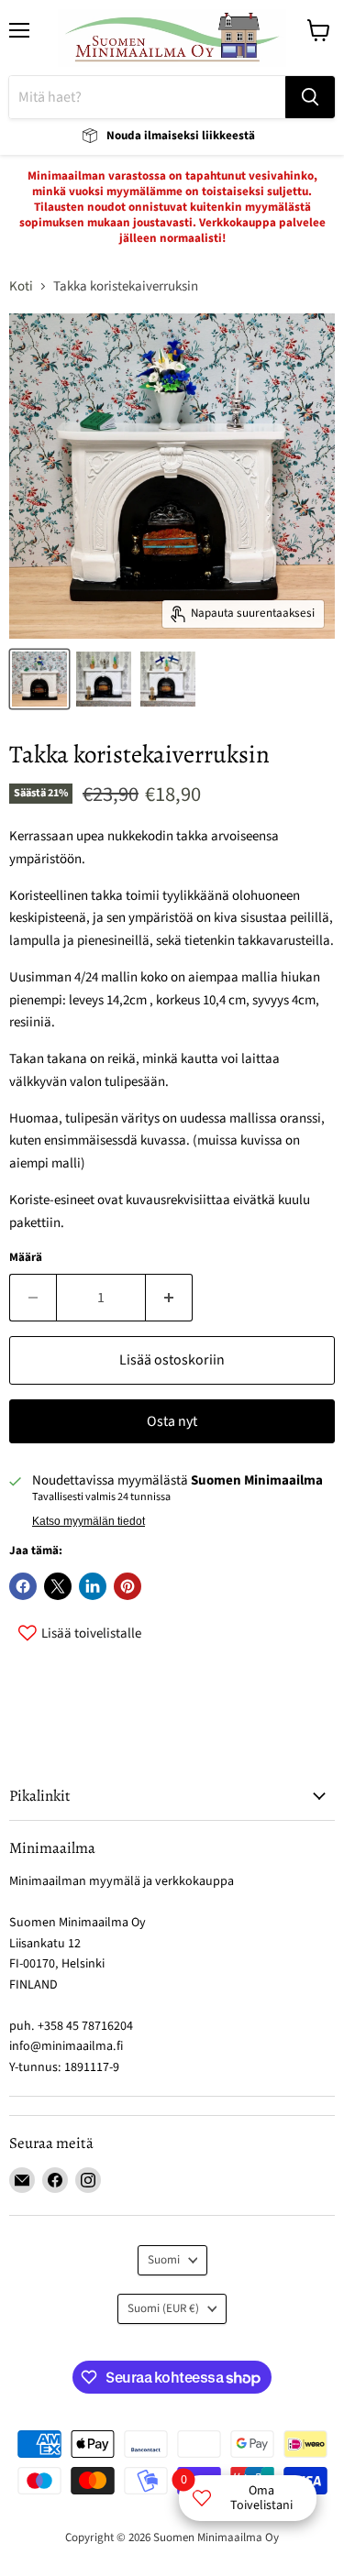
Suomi (164, 2260)
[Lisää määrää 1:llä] (169, 1298)
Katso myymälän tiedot (89, 1521)
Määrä (26, 1258)
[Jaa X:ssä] (58, 1586)
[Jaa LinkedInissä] (93, 1586)
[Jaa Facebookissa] (23, 1586)
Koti (21, 286)
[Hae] (310, 97)
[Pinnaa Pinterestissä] (128, 1586)
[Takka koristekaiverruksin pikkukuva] (39, 679)
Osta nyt (172, 1421)
